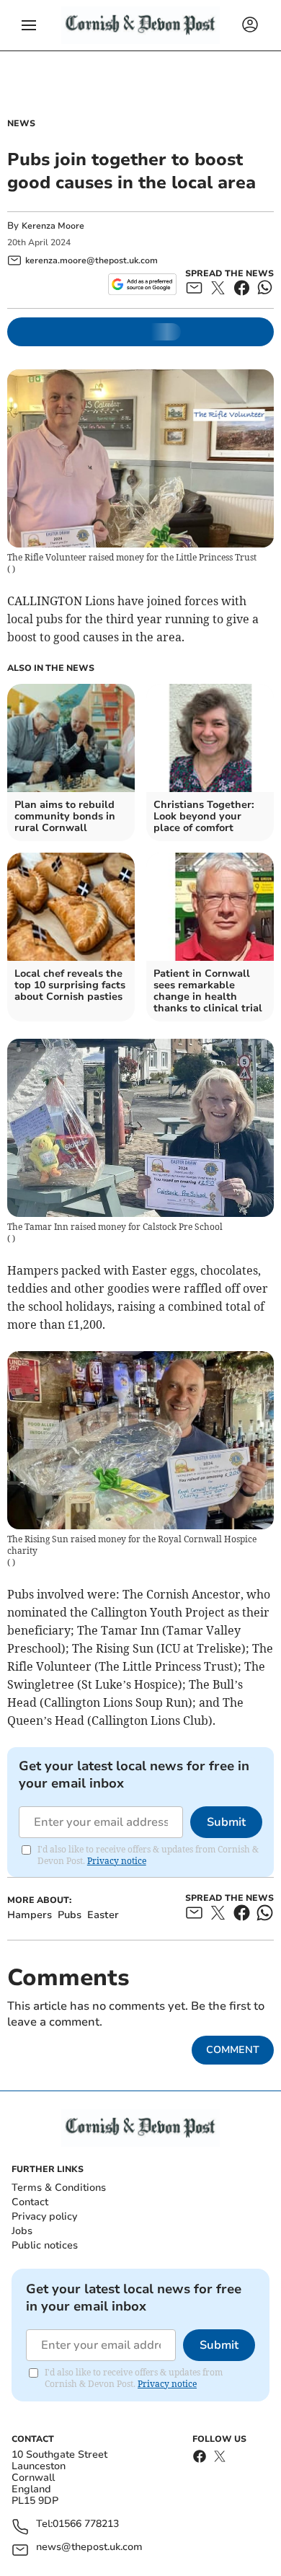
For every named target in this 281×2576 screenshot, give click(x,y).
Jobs (22, 2231)
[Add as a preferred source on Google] (142, 284)
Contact (30, 2202)
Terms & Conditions (59, 2188)
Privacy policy (44, 2216)
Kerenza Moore (53, 226)
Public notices (45, 2245)
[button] (29, 25)
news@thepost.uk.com (89, 2548)
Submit (226, 1822)
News (21, 123)
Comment (233, 2050)
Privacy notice (117, 1861)
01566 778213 (86, 2524)
